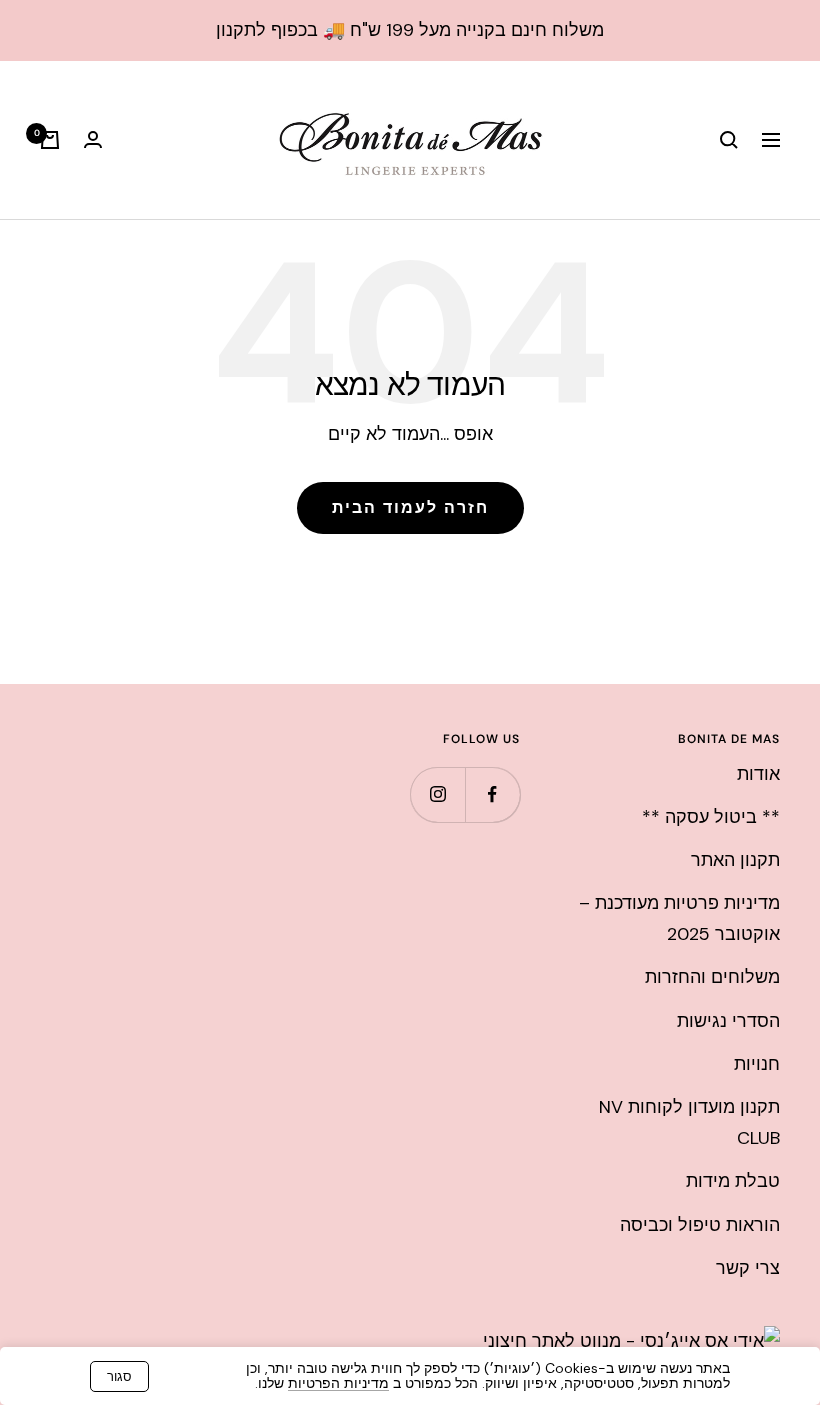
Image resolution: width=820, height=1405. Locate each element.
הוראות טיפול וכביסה (700, 1225)
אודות (758, 774)
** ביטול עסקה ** (711, 817)
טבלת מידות (733, 1181)
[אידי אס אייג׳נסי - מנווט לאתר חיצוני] (631, 1341)
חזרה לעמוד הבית (410, 507)
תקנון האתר (735, 860)
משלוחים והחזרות (712, 977)
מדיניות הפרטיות (338, 1383)
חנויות (757, 1064)
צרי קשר (748, 1268)
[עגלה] (50, 140)
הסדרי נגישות (728, 1021)
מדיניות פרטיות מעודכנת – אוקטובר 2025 (679, 918)
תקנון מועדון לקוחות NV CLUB (689, 1122)
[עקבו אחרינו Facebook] (492, 794)
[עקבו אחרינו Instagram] (437, 794)
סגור (119, 1376)
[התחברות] (93, 139)
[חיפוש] (729, 140)
